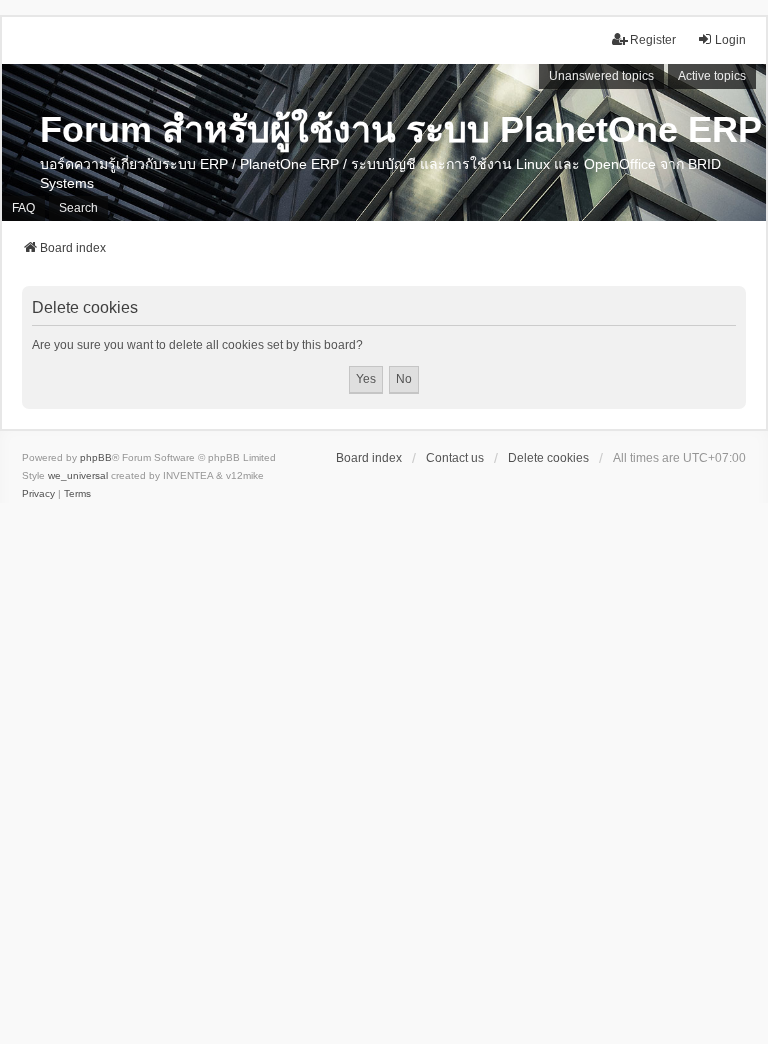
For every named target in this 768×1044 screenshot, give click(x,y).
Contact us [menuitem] (455, 458)
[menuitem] (38, 494)
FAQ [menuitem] (23, 208)
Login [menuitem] (730, 40)
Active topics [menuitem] (712, 76)
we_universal (78, 475)
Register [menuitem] (653, 40)
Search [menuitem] (78, 208)
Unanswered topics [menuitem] (601, 76)
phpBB (96, 457)
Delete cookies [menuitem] (548, 458)
